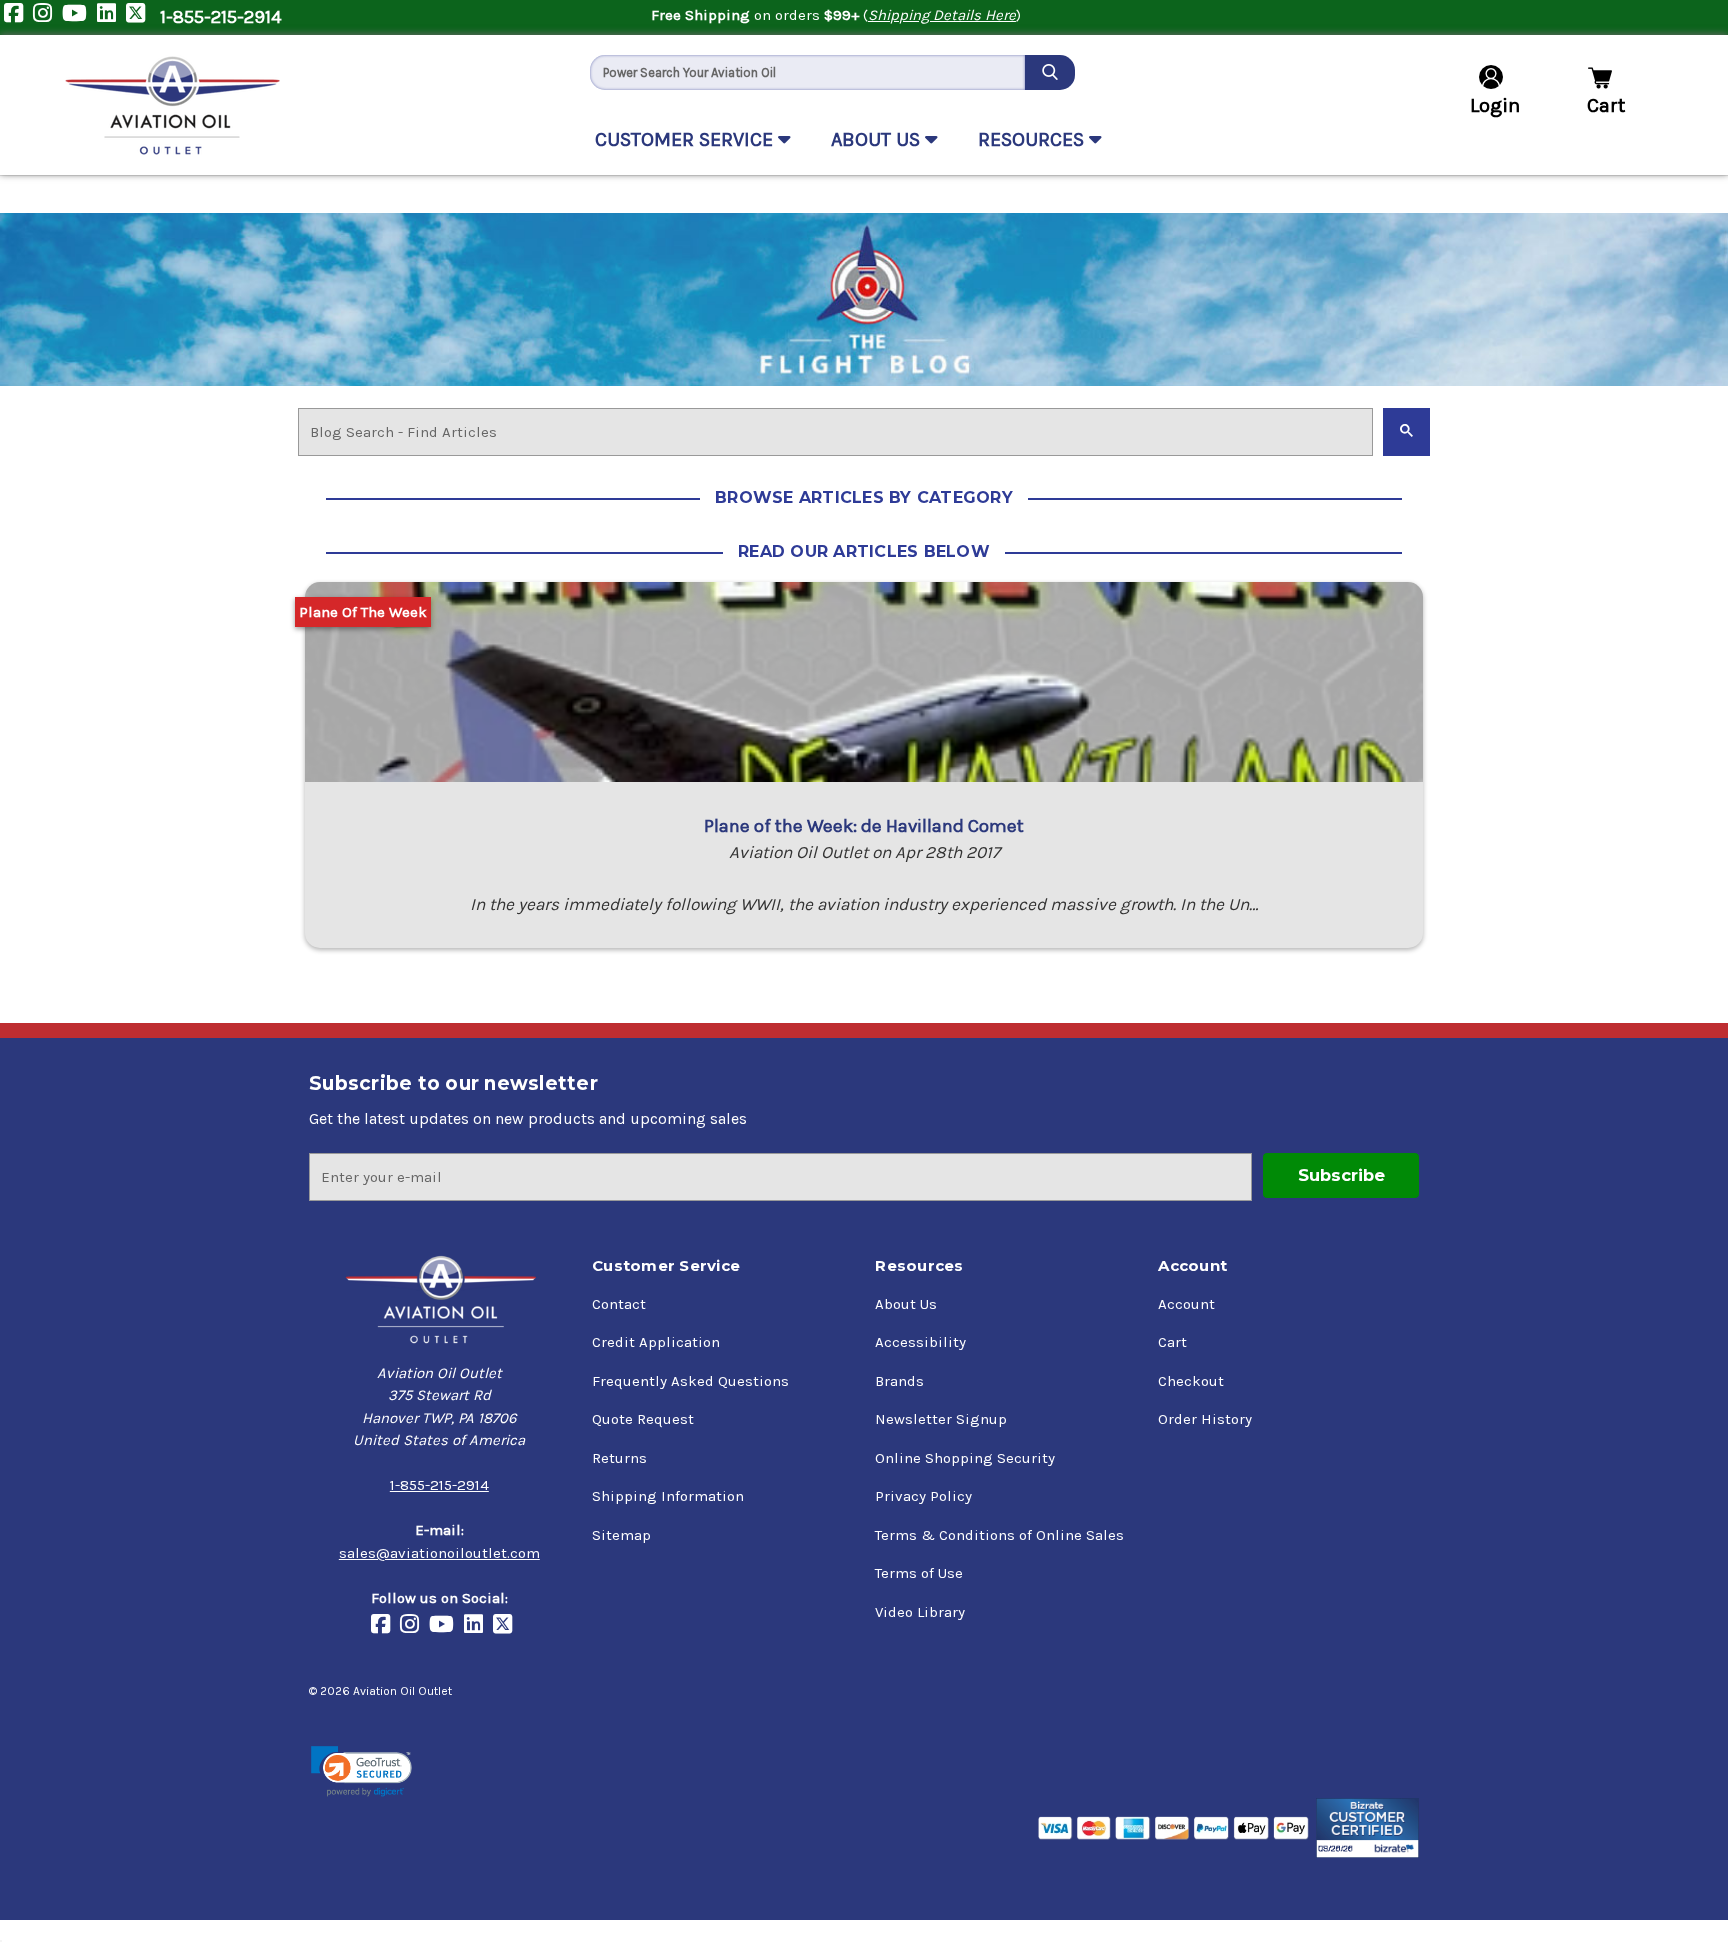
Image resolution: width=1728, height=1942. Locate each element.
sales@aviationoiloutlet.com (439, 1553)
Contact (619, 1304)
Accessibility (920, 1342)
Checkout (1191, 1381)
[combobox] (807, 72)
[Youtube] (79, 17)
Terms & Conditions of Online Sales (999, 1535)
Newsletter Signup (941, 1419)
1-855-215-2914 (220, 17)
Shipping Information (668, 1496)
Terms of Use (919, 1573)
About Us (906, 1304)
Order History (1205, 1419)
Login (1495, 105)
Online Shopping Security (965, 1458)
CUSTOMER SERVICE (686, 139)
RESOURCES (1033, 139)
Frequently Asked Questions (690, 1381)
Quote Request (643, 1419)
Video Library (920, 1612)
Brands (899, 1381)
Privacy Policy (923, 1496)
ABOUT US (878, 139)
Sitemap (621, 1535)
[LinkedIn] (111, 17)
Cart (1172, 1342)
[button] (361, 1771)
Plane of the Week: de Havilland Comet (864, 826)
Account (1186, 1304)
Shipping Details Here (942, 15)
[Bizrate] (1367, 1828)
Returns (619, 1458)
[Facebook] (18, 17)
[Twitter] (140, 17)
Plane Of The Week (363, 612)
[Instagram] (47, 17)
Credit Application (656, 1342)
